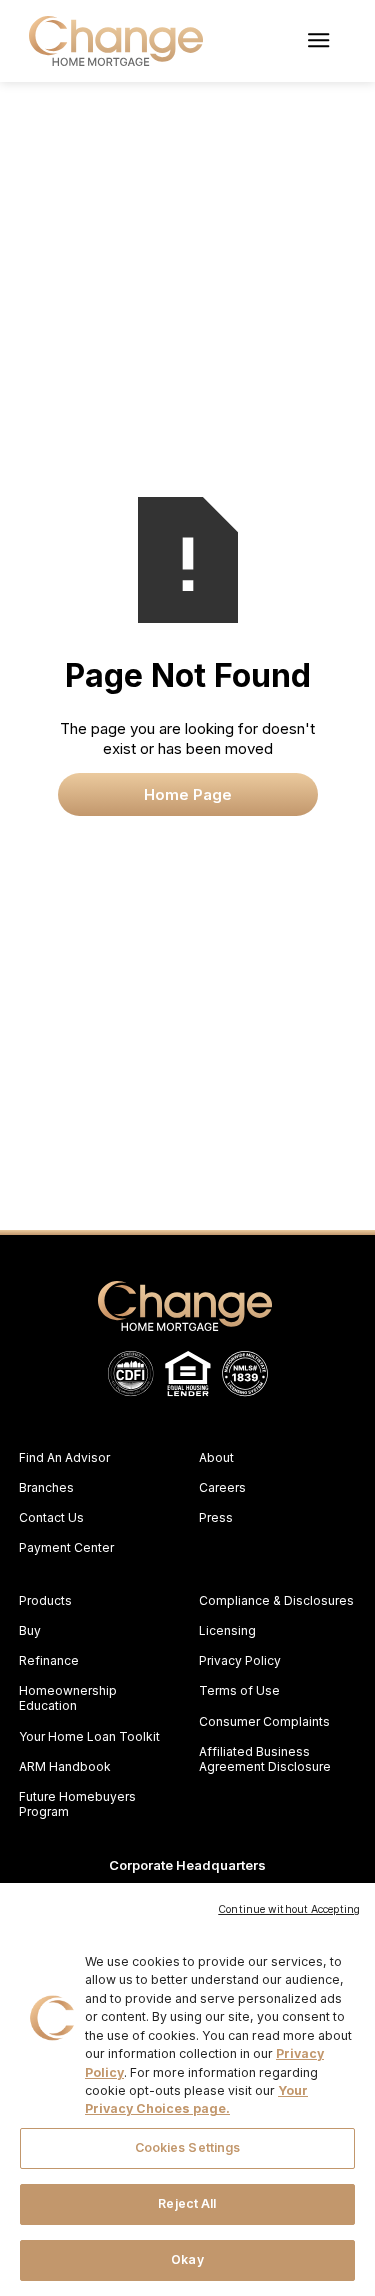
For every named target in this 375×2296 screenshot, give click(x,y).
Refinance (49, 1660)
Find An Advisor (64, 1457)
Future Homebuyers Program (77, 1804)
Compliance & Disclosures (276, 1600)
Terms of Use (239, 1690)
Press (216, 1517)
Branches (46, 1487)
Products (45, 1600)
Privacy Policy (240, 1660)
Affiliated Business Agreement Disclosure (265, 1759)
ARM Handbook (65, 1766)
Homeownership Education (68, 1698)
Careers (222, 1487)
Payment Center (66, 1547)
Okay (187, 2259)
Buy (30, 1630)
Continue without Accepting (289, 1909)
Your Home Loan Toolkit (89, 1736)
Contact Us (51, 1517)
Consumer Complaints (264, 1721)
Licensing (227, 1630)
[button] (318, 41)
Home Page (188, 794)
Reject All (187, 2203)
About (216, 1457)
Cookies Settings (188, 2147)
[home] (111, 41)
